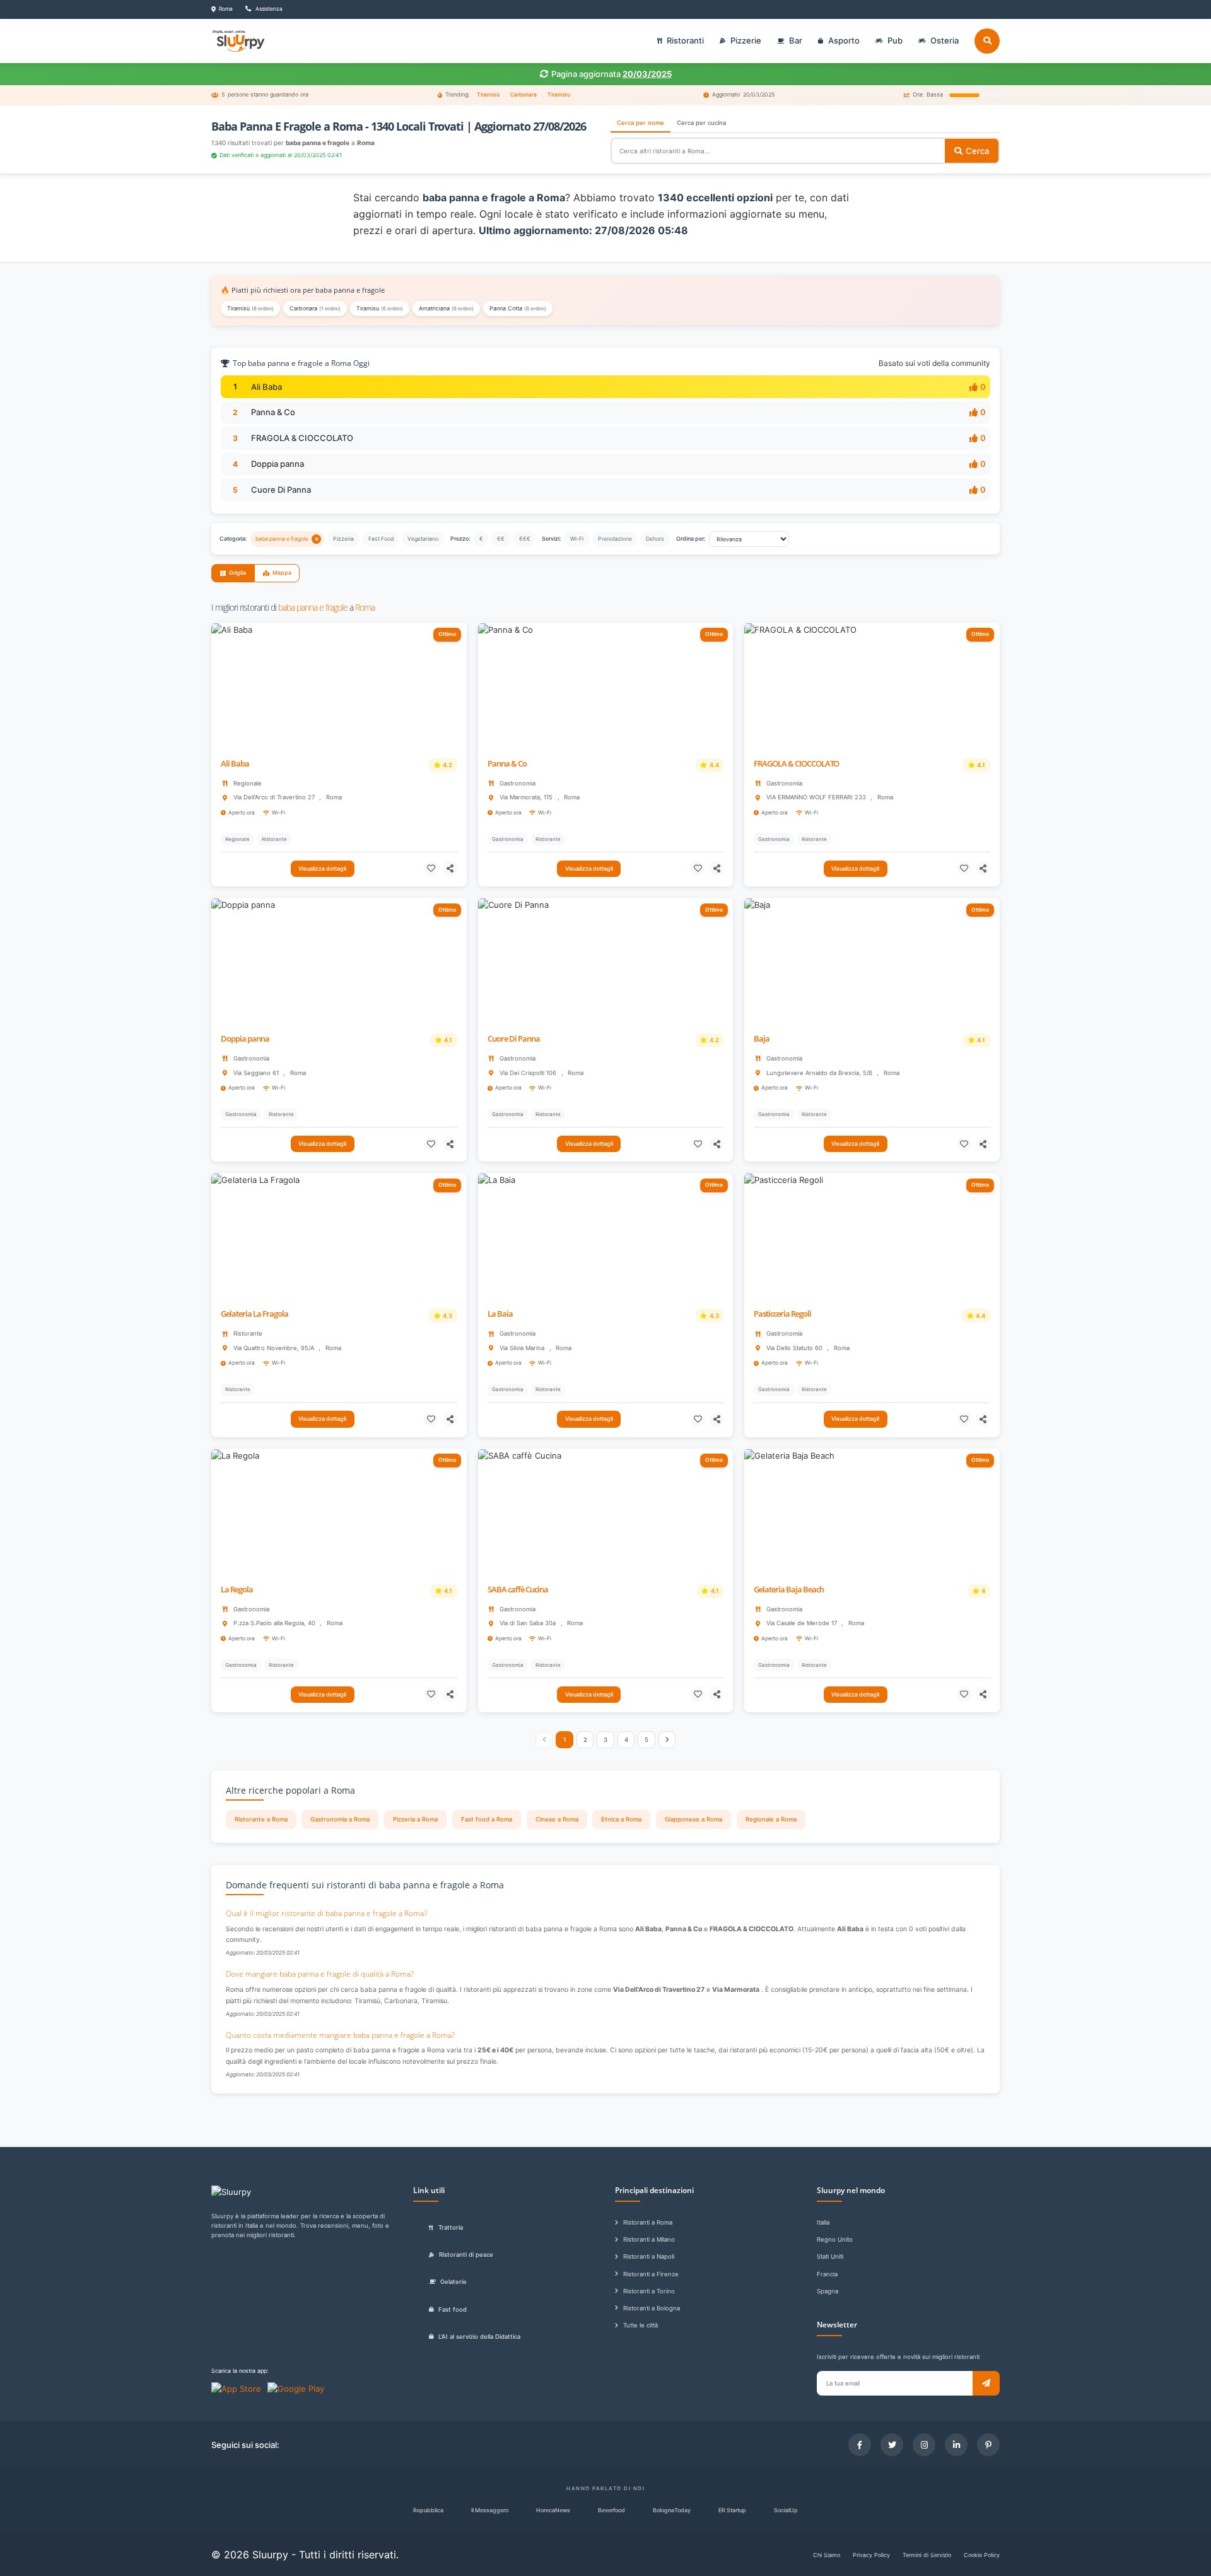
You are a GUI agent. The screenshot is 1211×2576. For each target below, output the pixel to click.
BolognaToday (672, 2510)
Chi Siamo (827, 2555)
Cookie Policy (982, 2555)
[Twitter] (892, 2445)
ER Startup (732, 2510)
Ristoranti (685, 40)
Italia (823, 2222)
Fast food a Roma (487, 1819)
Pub (895, 40)
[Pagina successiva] (667, 1740)
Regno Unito (835, 2239)
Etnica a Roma (621, 1819)
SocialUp (786, 2510)
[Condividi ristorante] (450, 868)
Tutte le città (641, 2325)
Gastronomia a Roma (340, 1819)
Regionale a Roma (771, 1819)
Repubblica (428, 2510)
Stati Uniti (830, 2256)
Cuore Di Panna (281, 490)
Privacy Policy (871, 2555)
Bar (796, 40)
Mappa (282, 573)
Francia (827, 2274)
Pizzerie (746, 40)
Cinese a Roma (557, 1819)
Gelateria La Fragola (254, 1314)
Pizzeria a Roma (415, 1819)
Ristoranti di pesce (466, 2255)
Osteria (945, 40)
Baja (762, 1039)
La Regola (237, 1590)
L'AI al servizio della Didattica (479, 2337)
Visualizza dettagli (322, 868)
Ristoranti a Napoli (649, 2256)
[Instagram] (924, 2445)
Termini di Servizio (927, 2555)
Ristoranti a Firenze (651, 2274)
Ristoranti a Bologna (652, 2308)
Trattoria (451, 2227)
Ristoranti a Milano (649, 2239)
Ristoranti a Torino (649, 2291)
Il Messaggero (490, 2510)
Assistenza (268, 9)
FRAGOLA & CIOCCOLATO (302, 438)
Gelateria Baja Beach (789, 1590)
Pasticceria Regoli (782, 1314)
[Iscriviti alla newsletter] (986, 2383)
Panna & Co (273, 412)
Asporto (844, 40)
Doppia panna (278, 464)
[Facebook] (860, 2445)
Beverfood (611, 2510)
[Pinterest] (988, 2445)
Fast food (453, 2309)
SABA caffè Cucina (518, 1590)
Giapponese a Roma (693, 1819)
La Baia (500, 1314)
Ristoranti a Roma (648, 2222)
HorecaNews (553, 2510)
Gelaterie (453, 2282)
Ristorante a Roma (261, 1819)
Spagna (828, 2291)
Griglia (237, 573)
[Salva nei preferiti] (431, 868)
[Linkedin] (956, 2445)
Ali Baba (266, 387)
